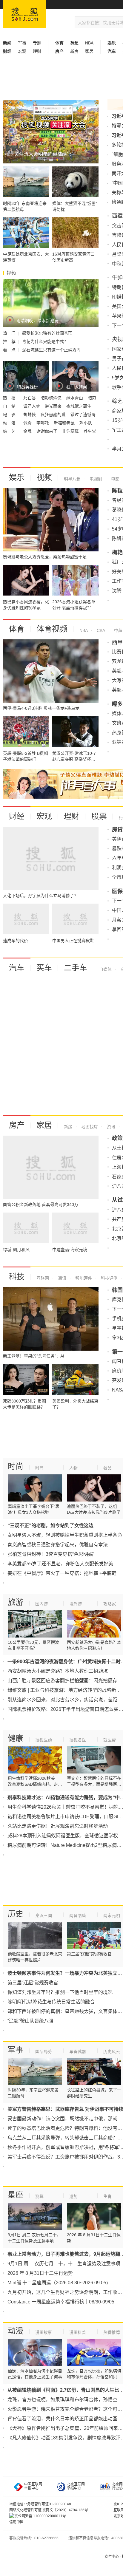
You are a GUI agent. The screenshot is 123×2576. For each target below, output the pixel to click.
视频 (44, 477)
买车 (44, 968)
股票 (99, 816)
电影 (115, 479)
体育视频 (52, 629)
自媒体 (105, 969)
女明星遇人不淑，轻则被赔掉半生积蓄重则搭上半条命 (65, 1535)
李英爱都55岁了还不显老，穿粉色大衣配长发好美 (60, 1564)
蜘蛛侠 (30, 415)
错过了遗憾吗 (83, 415)
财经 (17, 816)
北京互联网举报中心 (76, 2486)
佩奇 (28, 423)
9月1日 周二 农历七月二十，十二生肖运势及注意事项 (64, 2264)
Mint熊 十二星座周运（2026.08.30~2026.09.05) (58, 2283)
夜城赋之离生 (79, 406)
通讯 (61, 1278)
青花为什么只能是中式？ (45, 341)
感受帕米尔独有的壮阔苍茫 (47, 333)
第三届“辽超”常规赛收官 (33, 1983)
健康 (16, 1738)
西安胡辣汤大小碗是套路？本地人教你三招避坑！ (60, 1671)
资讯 (110, 1127)
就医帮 (110, 1740)
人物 (73, 1468)
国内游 (41, 1604)
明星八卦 (72, 479)
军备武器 (78, 2051)
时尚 (16, 1466)
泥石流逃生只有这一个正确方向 (51, 350)
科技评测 (109, 1278)
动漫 (16, 2331)
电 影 (10, 415)
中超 (118, 630)
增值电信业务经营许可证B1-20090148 (40, 2504)
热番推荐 (112, 2332)
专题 (37, 43)
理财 (37, 51)
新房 (74, 51)
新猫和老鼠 (65, 423)
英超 (74, 43)
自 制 (10, 406)
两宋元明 (112, 1915)
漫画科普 (78, 2332)
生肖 (107, 2196)
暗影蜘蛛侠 (52, 398)
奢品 (107, 1468)
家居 (89, 51)
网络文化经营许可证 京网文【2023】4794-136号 (49, 2510)
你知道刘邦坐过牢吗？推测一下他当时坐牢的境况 (60, 1992)
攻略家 (110, 1604)
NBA (89, 43)
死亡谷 (30, 398)
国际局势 (44, 2051)
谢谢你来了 (47, 431)
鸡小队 (86, 423)
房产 (17, 1125)
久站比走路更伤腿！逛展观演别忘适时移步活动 (58, 1826)
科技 (17, 1277)
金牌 (28, 431)
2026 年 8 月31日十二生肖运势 (40, 2273)
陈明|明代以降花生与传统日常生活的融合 (51, 2002)
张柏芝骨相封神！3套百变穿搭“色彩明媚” (51, 1554)
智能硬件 (83, 1278)
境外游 (76, 1604)
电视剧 (95, 479)
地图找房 (89, 1127)
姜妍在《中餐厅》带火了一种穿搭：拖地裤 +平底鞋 (62, 1573)
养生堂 (90, 431)
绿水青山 (75, 398)
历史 (16, 1914)
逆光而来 (54, 406)
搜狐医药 (44, 1740)
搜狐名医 (78, 1740)
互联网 (43, 1278)
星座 (16, 2195)
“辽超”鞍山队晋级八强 (30, 2021)
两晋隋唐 (78, 1915)
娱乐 (17, 477)
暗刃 (92, 398)
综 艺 (10, 431)
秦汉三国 (44, 1915)
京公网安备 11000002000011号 (40, 2516)
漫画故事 (44, 2332)
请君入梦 (32, 406)
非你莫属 (71, 431)
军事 (22, 43)
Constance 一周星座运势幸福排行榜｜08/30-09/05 (61, 2302)
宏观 (22, 51)
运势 (73, 2196)
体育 (17, 629)
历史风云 (112, 2051)
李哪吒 (43, 423)
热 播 (10, 398)
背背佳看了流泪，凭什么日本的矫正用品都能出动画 (62, 2419)
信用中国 (16, 2522)
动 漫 (10, 423)
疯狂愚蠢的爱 (54, 415)
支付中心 (112, 2557)
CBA (100, 630)
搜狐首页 (25, 14)
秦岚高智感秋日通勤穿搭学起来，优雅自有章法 (58, 1545)
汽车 (17, 968)
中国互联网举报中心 (33, 2486)
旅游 (16, 1602)
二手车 (76, 968)
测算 (39, 2196)
